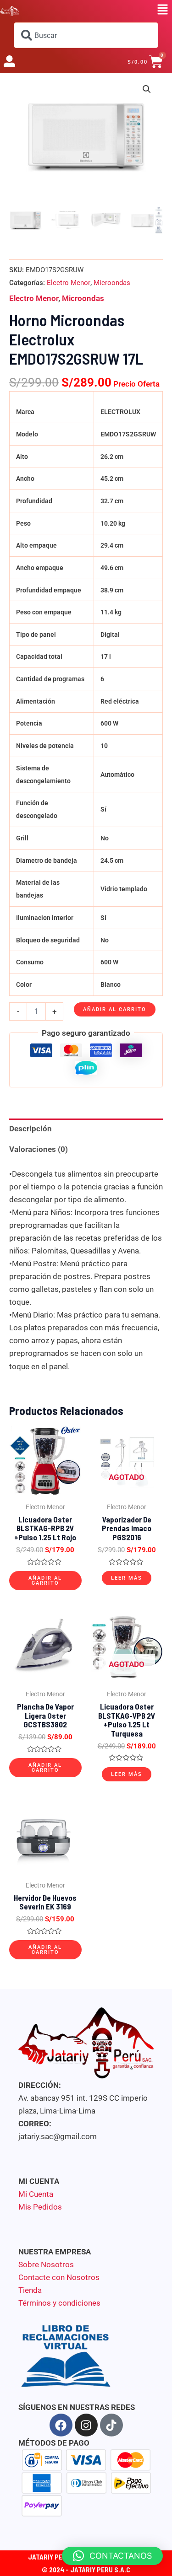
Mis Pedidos (40, 2207)
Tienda (30, 2290)
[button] (163, 10)
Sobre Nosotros (46, 2264)
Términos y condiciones (59, 2303)
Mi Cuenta (36, 2194)
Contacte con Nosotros (59, 2277)
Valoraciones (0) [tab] (39, 1149)
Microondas (112, 283)
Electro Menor (69, 283)
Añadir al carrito (115, 1009)
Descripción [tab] (31, 1129)
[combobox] (86, 35)
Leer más (127, 1578)
